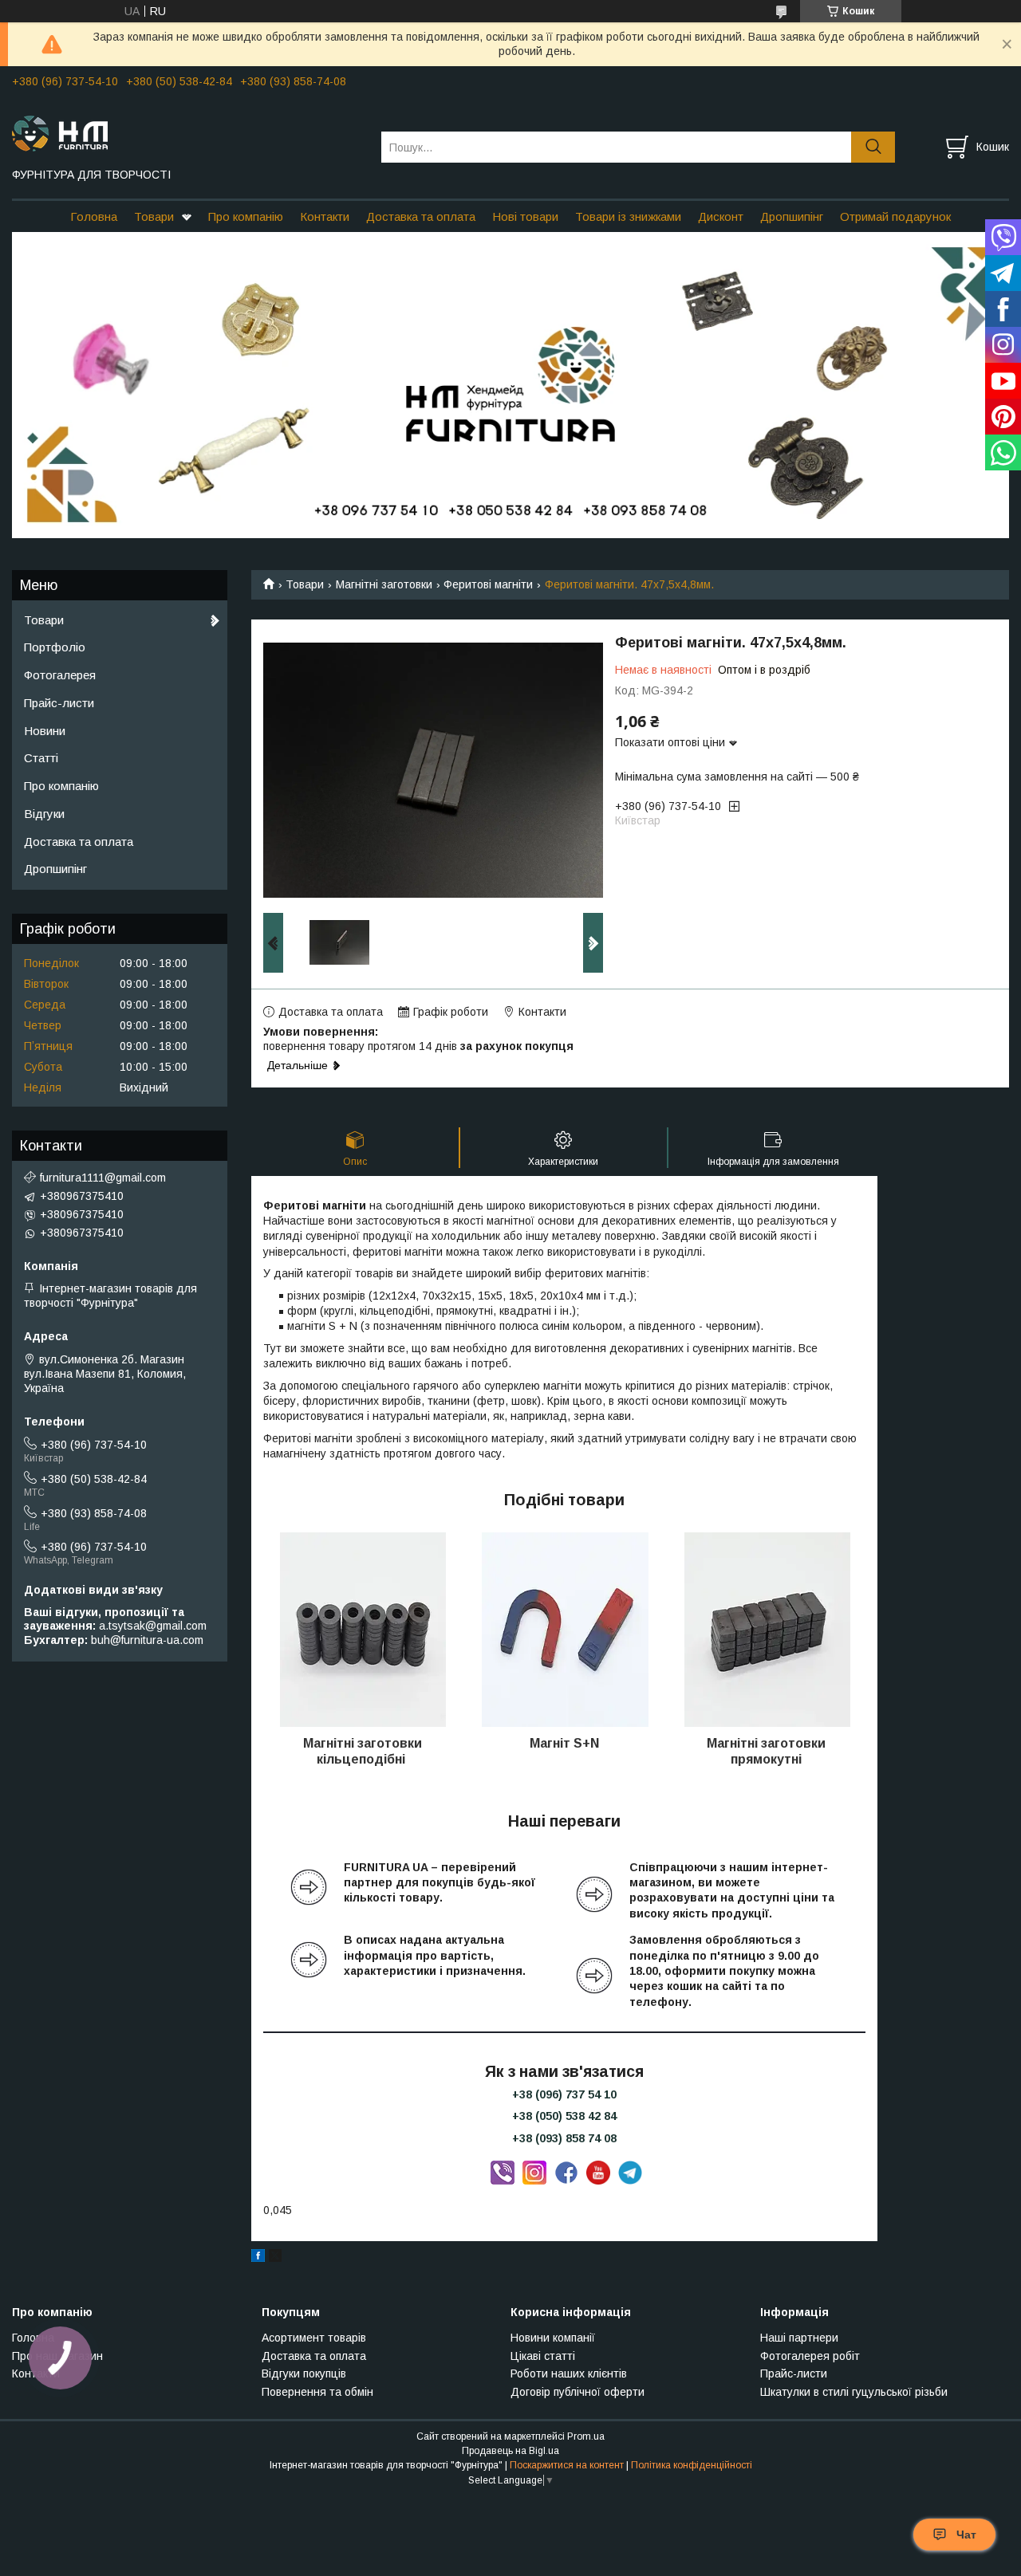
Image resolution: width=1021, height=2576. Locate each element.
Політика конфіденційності (692, 2465)
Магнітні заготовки (384, 584)
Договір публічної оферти (578, 2392)
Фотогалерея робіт (810, 2356)
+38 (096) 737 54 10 (564, 2094)
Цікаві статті (543, 2356)
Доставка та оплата (421, 216)
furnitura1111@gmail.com (103, 1178)
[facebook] (258, 2258)
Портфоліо (55, 647)
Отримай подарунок (895, 216)
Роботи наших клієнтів (569, 2373)
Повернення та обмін (317, 2392)
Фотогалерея (60, 675)
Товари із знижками (628, 216)
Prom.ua (586, 2436)
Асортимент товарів (314, 2338)
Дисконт (721, 216)
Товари (154, 216)
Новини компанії (553, 2338)
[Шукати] (873, 147)
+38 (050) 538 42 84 (564, 2116)
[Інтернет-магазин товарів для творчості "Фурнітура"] (187, 132)
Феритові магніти (488, 584)
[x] (275, 2258)
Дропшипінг (792, 216)
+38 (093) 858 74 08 (564, 2138)
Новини (45, 731)
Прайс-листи (59, 703)
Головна (94, 216)
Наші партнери (799, 2338)
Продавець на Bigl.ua (510, 2451)
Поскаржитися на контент (567, 2465)
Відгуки (44, 814)
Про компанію (246, 216)
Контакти (325, 216)
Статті (41, 758)
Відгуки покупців (304, 2373)
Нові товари (525, 216)
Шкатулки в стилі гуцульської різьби (854, 2392)
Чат (966, 2535)
